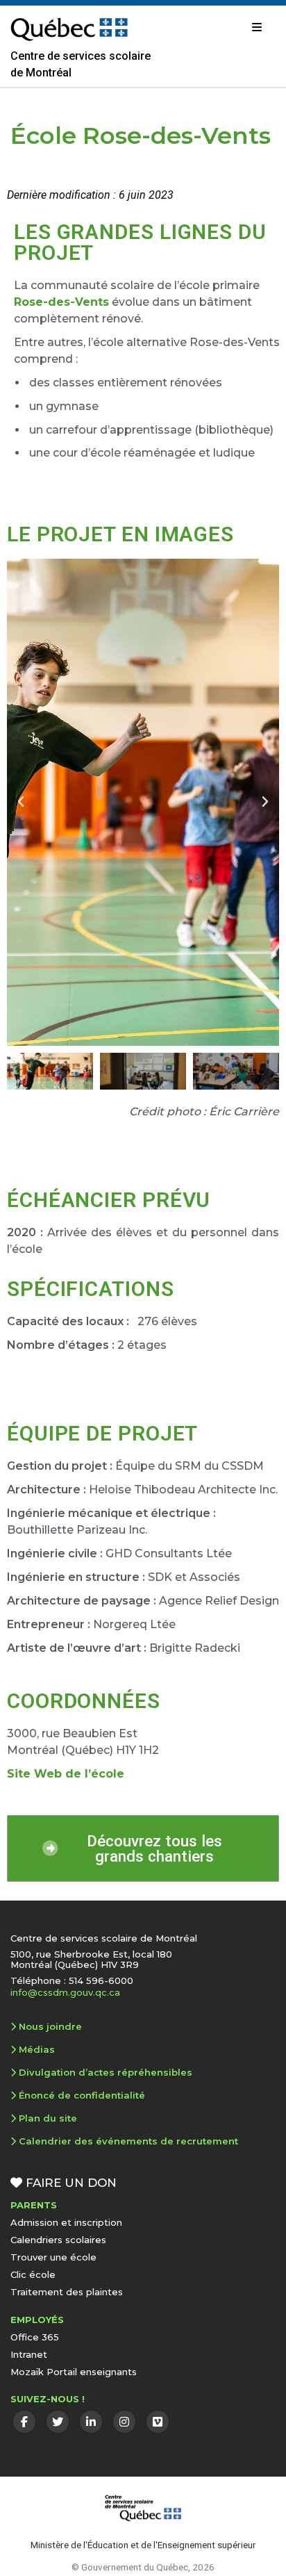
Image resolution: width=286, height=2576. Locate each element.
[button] (21, 802)
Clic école (33, 2274)
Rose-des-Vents (61, 302)
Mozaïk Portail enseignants (74, 2372)
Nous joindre (50, 2026)
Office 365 (35, 2337)
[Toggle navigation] (257, 27)
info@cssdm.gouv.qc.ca (65, 1992)
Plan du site (48, 2118)
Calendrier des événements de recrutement (128, 2141)
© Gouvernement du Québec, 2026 (143, 2567)
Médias (37, 2049)
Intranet (29, 2354)
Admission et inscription (66, 2222)
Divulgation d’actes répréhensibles (106, 2072)
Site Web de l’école (66, 1774)
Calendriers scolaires (58, 2240)
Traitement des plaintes (67, 2292)
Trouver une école (53, 2257)
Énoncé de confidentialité (82, 2095)
